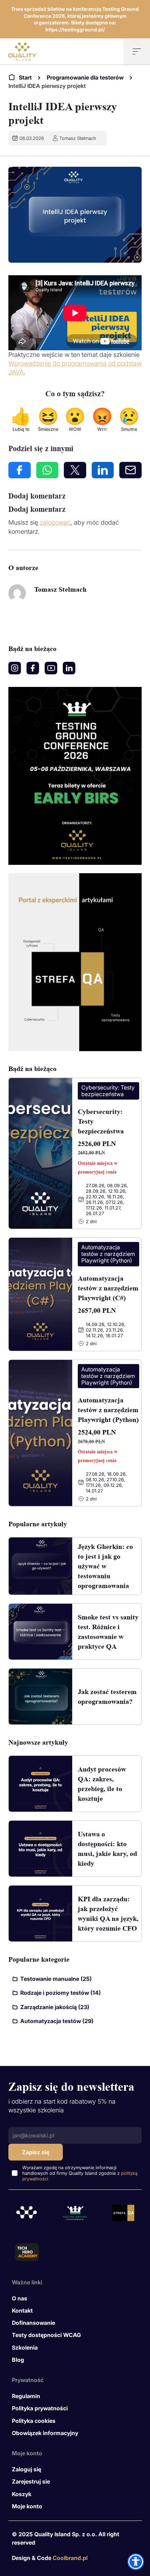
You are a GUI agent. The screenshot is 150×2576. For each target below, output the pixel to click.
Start (25, 77)
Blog (18, 2360)
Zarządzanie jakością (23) (55, 2007)
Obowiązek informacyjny (45, 2433)
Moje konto (27, 2506)
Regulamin (26, 2396)
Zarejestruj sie (31, 2481)
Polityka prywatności (40, 2408)
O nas (20, 2298)
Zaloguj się (27, 2469)
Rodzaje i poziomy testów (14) (61, 1993)
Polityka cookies (34, 2421)
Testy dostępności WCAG (46, 2335)
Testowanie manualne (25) (56, 1979)
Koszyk (22, 2494)
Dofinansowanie (33, 2323)
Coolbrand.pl (70, 2558)
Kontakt (22, 2311)
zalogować (55, 522)
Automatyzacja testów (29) (57, 2021)
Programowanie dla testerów (85, 77)
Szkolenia (25, 2347)
